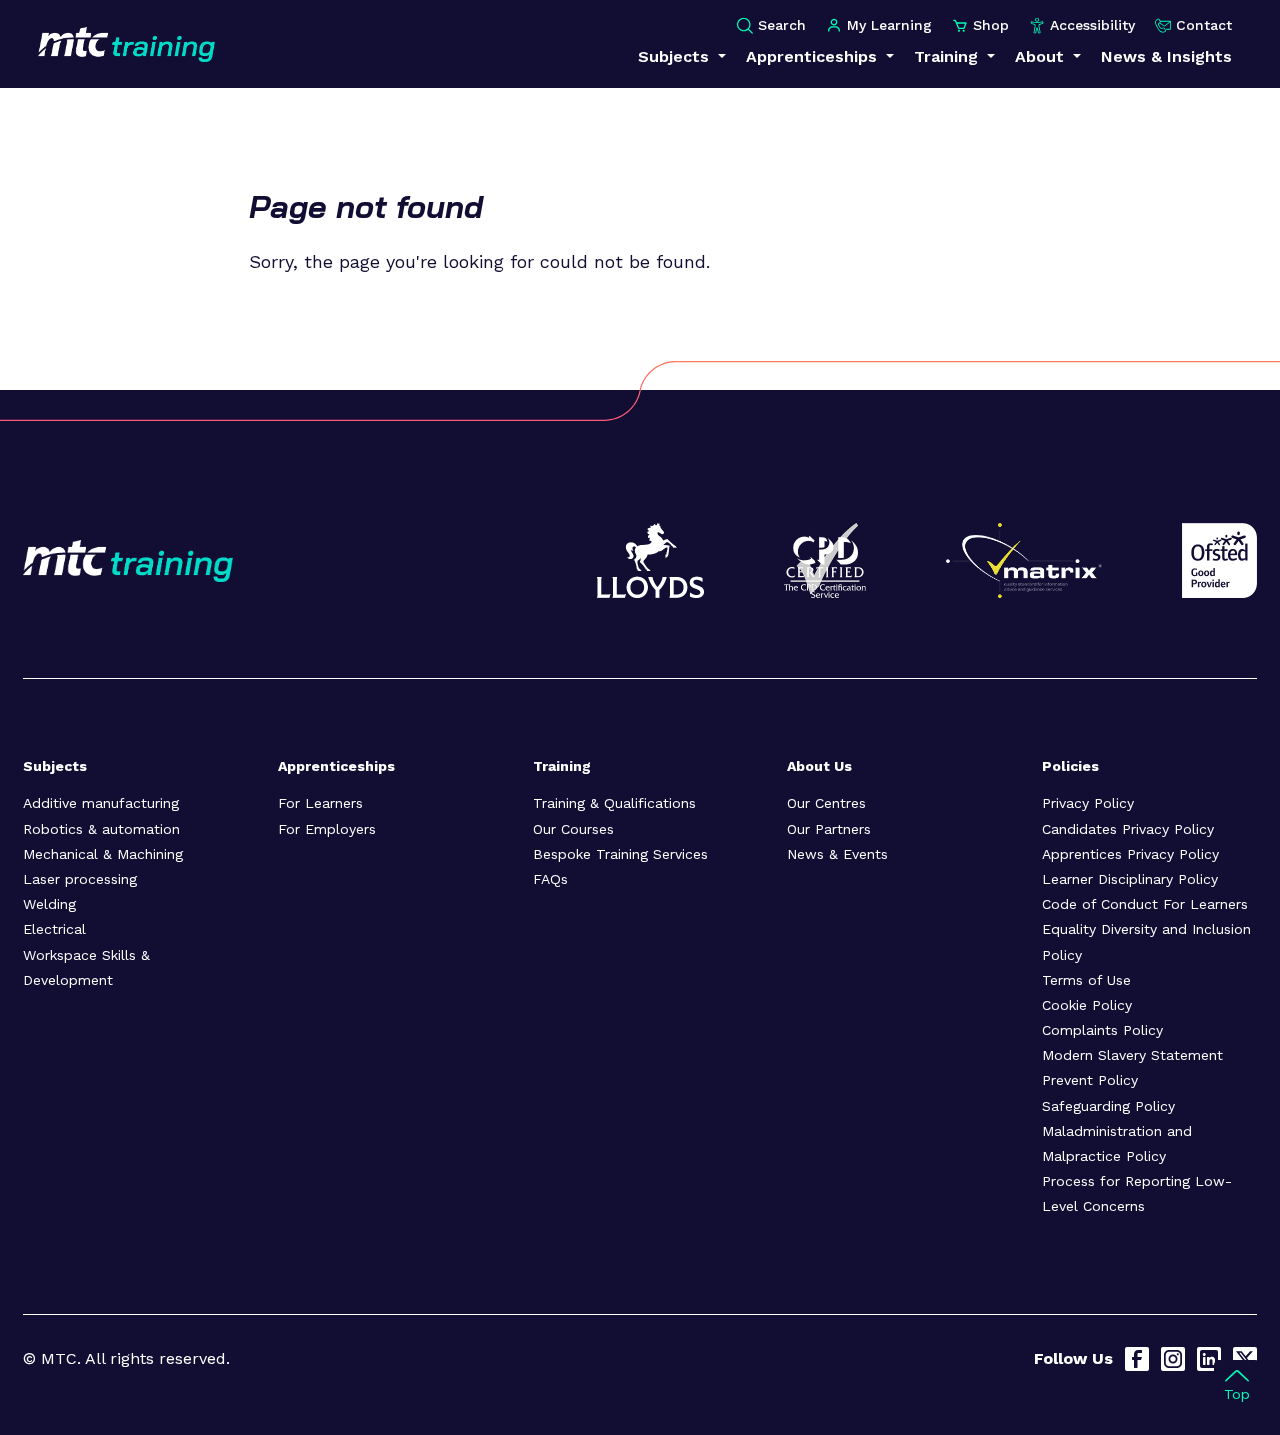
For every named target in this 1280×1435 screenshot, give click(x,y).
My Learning (889, 25)
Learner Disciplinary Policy (1130, 879)
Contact (1204, 25)
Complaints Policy (1102, 1030)
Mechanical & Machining (103, 854)
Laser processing (80, 879)
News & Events (837, 854)
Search (782, 25)
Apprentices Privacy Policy (1130, 854)
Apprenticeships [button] (814, 56)
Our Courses (573, 829)
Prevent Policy (1090, 1080)
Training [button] (948, 56)
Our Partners (829, 829)
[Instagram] (1173, 1359)
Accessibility (1092, 25)
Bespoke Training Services (620, 854)
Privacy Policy (1088, 803)
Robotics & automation (101, 829)
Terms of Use (1086, 980)
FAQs (550, 879)
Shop (991, 25)
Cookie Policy (1087, 1005)
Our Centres (826, 803)
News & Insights (1166, 56)
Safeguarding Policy (1108, 1106)
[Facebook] (1137, 1359)
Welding (49, 904)
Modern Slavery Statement (1132, 1055)
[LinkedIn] (1209, 1359)
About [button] (1042, 56)
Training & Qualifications (614, 803)
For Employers (327, 829)
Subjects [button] (676, 56)
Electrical (54, 929)
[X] (1245, 1359)
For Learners (320, 803)
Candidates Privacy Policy (1128, 829)
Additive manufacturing (101, 803)
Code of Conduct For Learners (1145, 904)
